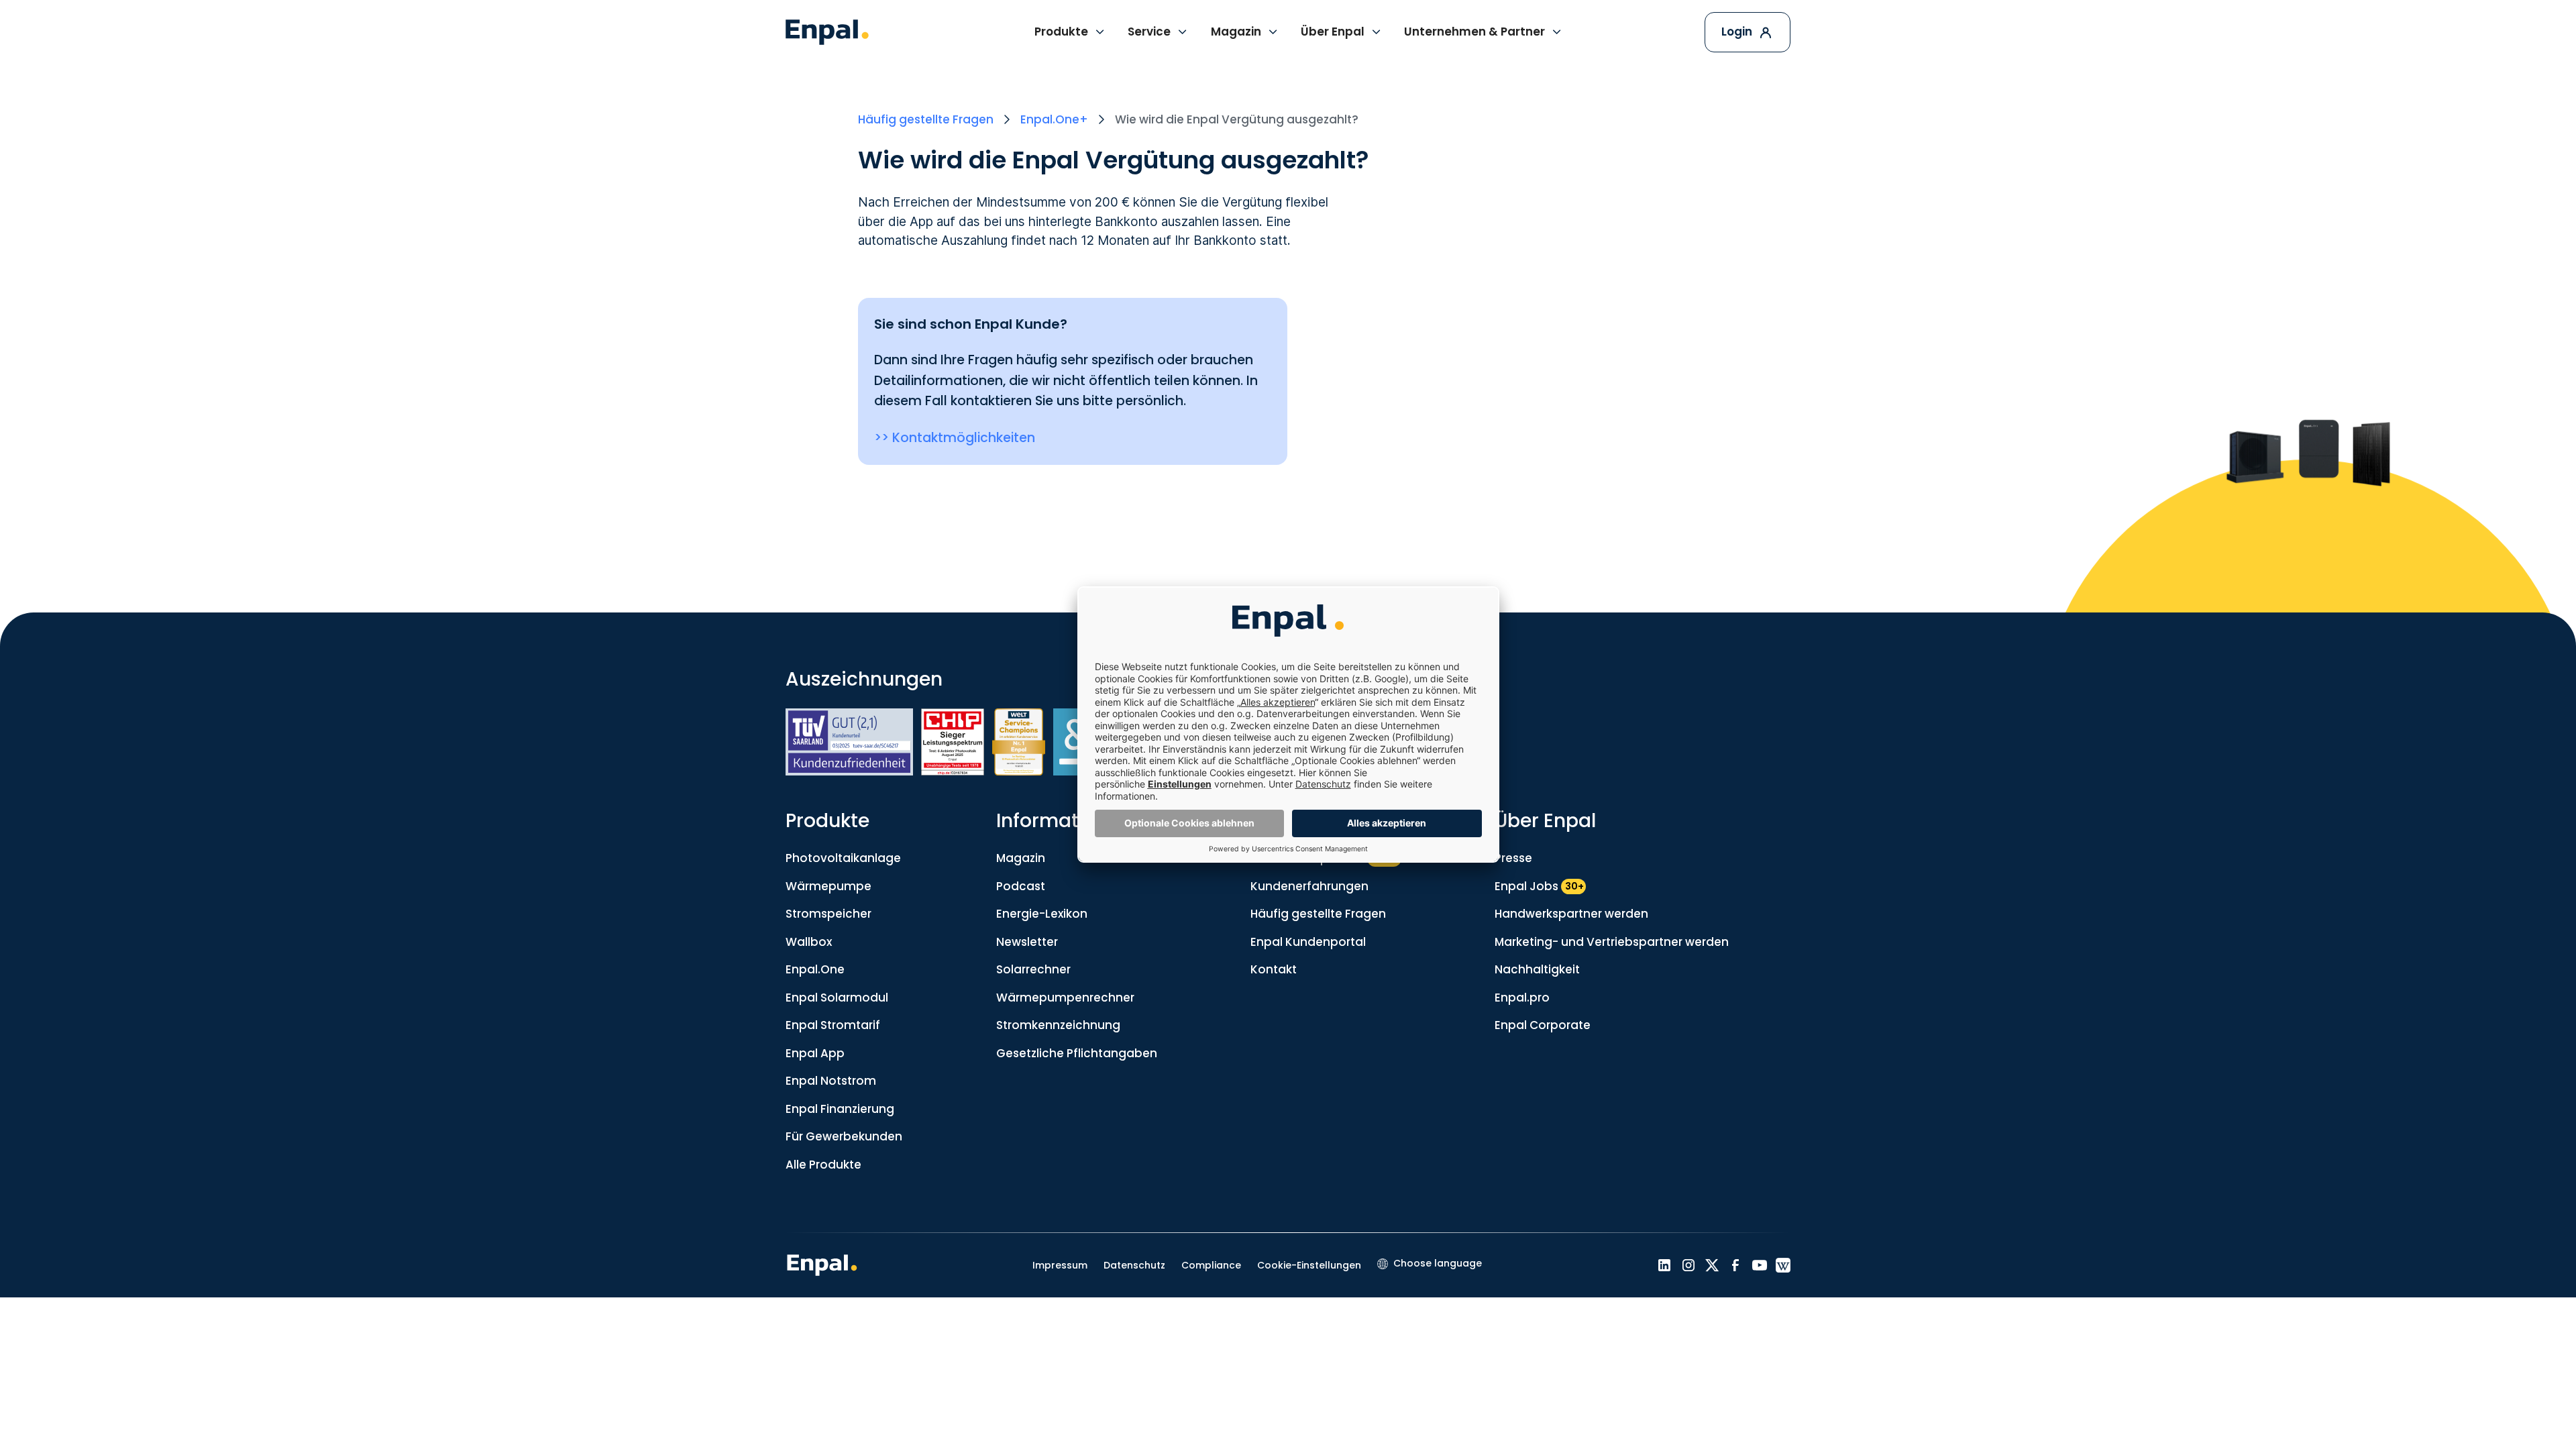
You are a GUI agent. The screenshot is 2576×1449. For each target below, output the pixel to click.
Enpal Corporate (1543, 1025)
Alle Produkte (823, 1165)
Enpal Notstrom (831, 1081)
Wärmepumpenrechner (1065, 998)
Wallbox (809, 942)
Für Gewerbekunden (844, 1136)
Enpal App (815, 1053)
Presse (1513, 858)
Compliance (1211, 1265)
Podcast (1021, 886)
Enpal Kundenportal (1308, 942)
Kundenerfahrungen (1309, 886)
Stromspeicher (828, 914)
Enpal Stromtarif (833, 1025)
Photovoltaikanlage (843, 858)
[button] (1070, 32)
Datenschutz (1134, 1265)
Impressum (1060, 1265)
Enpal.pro (1522, 998)
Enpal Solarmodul (837, 998)
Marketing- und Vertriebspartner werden (1612, 942)
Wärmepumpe (828, 886)
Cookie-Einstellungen (1309, 1265)
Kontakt (1274, 969)
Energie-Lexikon (1042, 914)
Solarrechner (1033, 969)
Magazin (1021, 858)
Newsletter (1027, 942)
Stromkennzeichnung (1058, 1025)
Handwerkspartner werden (1571, 914)
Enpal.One (815, 969)
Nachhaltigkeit (1537, 969)
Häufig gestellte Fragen (1318, 914)
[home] (827, 32)
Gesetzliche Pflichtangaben (1077, 1053)
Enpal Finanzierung (840, 1109)
